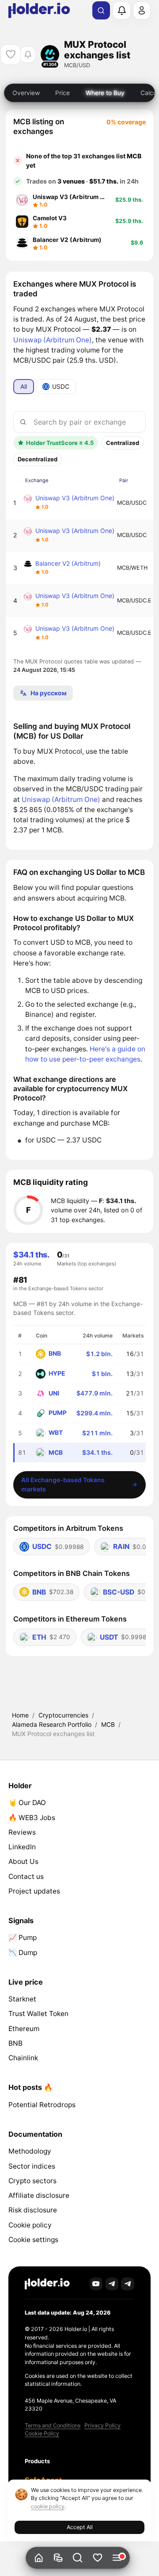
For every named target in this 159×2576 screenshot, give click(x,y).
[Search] (101, 11)
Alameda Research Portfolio (52, 1724)
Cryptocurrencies (63, 1715)
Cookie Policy (42, 2433)
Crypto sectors (32, 2181)
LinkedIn (22, 1847)
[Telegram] (112, 2284)
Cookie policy (30, 2225)
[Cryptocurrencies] (58, 2558)
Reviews (22, 1832)
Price (62, 93)
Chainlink (23, 2058)
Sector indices (32, 2166)
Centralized (123, 443)
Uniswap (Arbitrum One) (53, 340)
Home (20, 1715)
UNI (54, 1393)
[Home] (39, 2558)
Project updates (34, 1891)
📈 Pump (23, 1938)
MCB (108, 1724)
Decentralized (38, 459)
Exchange (37, 480)
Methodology (30, 2151)
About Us (23, 1861)
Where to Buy (105, 93)
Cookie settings (33, 2240)
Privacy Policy (102, 2425)
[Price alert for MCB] (28, 55)
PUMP (58, 1413)
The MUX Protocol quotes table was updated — (77, 666)
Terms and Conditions (53, 2425)
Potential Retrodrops (42, 2105)
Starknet (22, 1999)
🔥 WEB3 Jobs (32, 1818)
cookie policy (48, 2506)
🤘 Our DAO (27, 1803)
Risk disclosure (33, 2210)
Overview (26, 93)
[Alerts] (121, 10)
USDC (61, 386)
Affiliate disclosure (39, 2195)
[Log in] (142, 10)
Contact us (26, 1876)
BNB (55, 1353)
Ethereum (24, 2029)
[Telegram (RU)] (128, 2284)
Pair (124, 480)
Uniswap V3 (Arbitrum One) (75, 498)
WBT (56, 1432)
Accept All (80, 2527)
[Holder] (47, 2284)
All (24, 386)
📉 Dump (23, 1953)
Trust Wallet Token (38, 2014)
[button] (78, 2558)
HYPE (57, 1373)
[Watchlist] (97, 2558)
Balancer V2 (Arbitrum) (68, 563)
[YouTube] (96, 2284)
